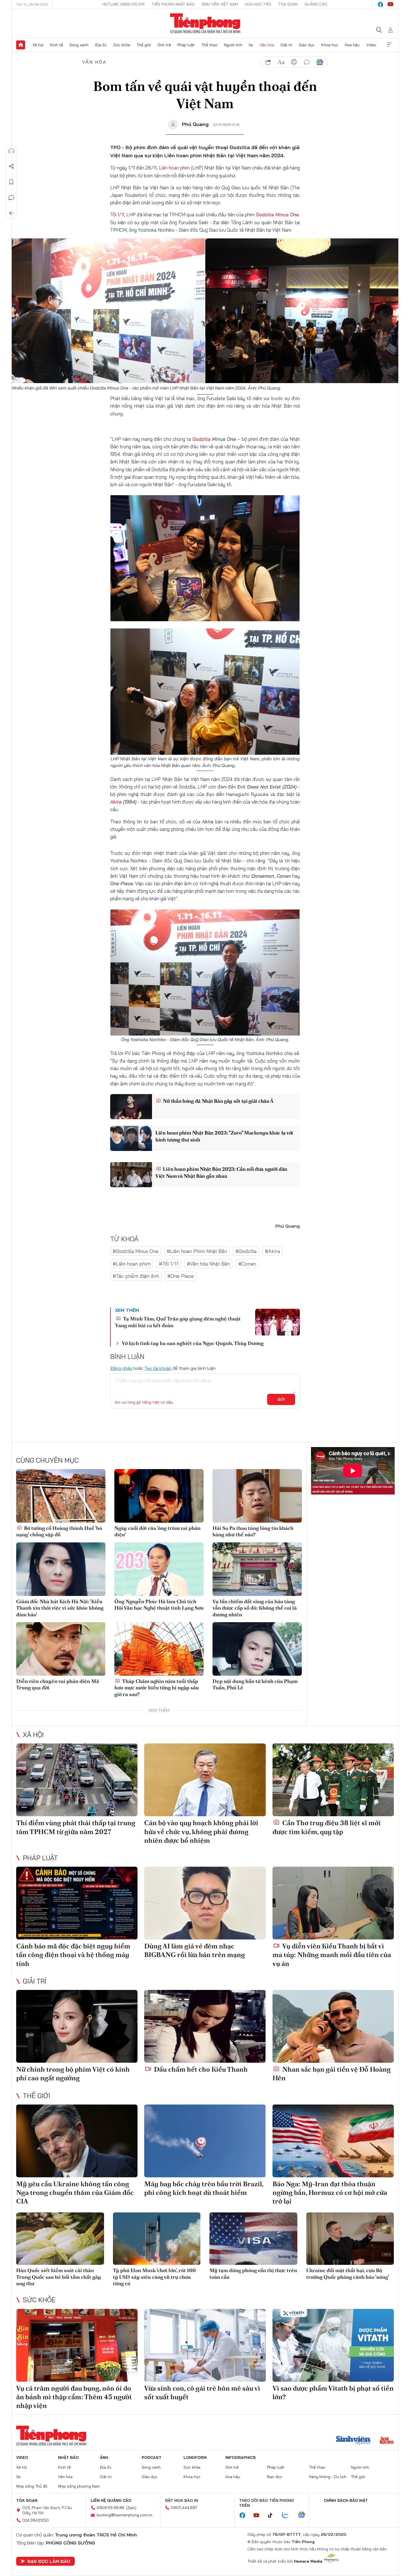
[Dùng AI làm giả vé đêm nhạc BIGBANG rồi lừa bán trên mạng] (205, 1903)
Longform (195, 2458)
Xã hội (38, 45)
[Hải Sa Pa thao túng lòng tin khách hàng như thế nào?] (257, 1496)
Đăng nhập (121, 1368)
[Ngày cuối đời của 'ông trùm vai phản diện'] (159, 1496)
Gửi (281, 1399)
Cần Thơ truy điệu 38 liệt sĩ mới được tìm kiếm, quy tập (327, 1827)
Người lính (233, 45)
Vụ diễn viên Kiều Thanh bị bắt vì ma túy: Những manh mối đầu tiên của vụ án (332, 1955)
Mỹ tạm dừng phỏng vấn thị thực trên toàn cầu (253, 2273)
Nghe (11, 151)
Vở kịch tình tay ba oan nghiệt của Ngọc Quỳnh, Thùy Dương (193, 1343)
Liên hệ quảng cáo (111, 2500)
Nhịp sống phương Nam (79, 2486)
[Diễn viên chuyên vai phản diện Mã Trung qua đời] (61, 1649)
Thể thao (209, 45)
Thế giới (144, 45)
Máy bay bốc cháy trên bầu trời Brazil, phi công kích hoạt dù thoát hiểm (204, 2188)
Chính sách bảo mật (346, 2500)
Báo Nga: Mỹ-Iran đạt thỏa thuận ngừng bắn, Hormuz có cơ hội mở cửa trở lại (330, 2192)
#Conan (247, 1264)
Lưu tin (11, 182)
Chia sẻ (11, 166)
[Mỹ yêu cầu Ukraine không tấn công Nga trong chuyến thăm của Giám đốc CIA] (77, 2141)
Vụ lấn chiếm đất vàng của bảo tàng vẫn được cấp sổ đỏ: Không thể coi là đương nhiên (255, 1608)
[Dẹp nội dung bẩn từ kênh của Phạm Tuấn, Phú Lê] (257, 1649)
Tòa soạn (288, 4)
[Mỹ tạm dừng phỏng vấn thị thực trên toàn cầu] (253, 2239)
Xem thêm (389, 45)
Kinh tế (57, 45)
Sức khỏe (122, 45)
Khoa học (330, 45)
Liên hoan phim (174, 168)
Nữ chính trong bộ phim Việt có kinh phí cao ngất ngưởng (73, 2074)
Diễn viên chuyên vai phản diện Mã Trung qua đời (58, 1684)
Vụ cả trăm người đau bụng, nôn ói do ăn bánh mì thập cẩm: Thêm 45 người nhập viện (74, 2397)
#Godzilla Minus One (136, 1251)
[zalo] (288, 2515)
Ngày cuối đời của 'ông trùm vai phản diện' (157, 1531)
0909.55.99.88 (111, 2508)
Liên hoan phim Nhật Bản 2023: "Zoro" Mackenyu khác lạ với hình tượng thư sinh (224, 1136)
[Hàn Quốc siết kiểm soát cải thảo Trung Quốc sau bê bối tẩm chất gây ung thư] (60, 2239)
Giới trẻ (164, 45)
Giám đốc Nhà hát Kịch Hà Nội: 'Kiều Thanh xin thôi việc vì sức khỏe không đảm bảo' (60, 1608)
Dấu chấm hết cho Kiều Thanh (200, 2069)
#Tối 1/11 (169, 1264)
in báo (294, 62)
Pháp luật (186, 45)
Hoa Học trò (258, 4)
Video (371, 45)
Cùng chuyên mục (47, 1460)
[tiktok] (273, 2515)
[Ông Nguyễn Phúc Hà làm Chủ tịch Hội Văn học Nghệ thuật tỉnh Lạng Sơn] (159, 1569)
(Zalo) (131, 2508)
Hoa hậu (352, 45)
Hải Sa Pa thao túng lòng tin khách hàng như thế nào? (253, 1531)
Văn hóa (267, 45)
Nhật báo (68, 2458)
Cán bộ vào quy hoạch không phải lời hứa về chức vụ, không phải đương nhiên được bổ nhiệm (201, 1831)
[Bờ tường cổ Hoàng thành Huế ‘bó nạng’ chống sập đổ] (61, 1496)
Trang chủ (21, 45)
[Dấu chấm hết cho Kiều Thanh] (205, 2026)
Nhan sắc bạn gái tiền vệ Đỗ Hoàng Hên (332, 2074)
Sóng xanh (79, 45)
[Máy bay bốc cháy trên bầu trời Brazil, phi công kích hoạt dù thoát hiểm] (205, 2141)
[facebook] (380, 4)
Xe (251, 45)
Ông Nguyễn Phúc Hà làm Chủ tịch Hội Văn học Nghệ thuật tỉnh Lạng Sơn (159, 1605)
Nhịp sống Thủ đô (32, 2486)
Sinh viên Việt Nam (220, 4)
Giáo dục (307, 45)
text (281, 62)
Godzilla (202, 439)
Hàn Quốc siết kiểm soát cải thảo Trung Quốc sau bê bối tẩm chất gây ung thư (59, 2277)
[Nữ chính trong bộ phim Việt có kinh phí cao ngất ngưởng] (77, 2026)
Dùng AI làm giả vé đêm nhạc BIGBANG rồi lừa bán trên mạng (195, 1950)
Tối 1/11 (117, 215)
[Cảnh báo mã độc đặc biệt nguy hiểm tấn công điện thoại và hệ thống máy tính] (77, 1903)
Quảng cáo (316, 4)
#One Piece (181, 1276)
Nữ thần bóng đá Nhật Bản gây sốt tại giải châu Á (218, 1101)
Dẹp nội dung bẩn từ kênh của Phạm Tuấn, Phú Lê (255, 1684)
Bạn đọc (275, 2477)
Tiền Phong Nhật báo (173, 4)
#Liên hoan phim (132, 1264)
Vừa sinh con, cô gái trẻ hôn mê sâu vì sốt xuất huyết (202, 2393)
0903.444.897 (184, 2508)
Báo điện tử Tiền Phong (205, 23)
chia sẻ (268, 62)
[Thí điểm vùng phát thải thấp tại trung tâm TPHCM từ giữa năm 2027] (77, 1780)
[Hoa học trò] (387, 2441)
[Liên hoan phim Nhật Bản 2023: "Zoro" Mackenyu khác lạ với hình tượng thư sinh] (131, 1138)
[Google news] (304, 2515)
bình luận (307, 62)
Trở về (11, 213)
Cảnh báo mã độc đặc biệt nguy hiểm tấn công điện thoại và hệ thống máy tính (73, 1955)
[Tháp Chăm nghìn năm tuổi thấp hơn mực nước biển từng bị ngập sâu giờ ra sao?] (159, 1649)
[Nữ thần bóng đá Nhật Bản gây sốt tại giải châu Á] (131, 1107)
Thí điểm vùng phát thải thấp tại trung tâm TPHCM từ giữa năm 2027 (76, 1827)
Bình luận (11, 198)
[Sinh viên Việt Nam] (353, 2441)
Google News (320, 62)
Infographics (241, 2458)
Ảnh (104, 2458)
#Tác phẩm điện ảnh (136, 1276)
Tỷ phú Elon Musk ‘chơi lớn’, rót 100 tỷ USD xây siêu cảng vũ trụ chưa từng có (154, 2277)
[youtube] (390, 4)
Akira (116, 802)
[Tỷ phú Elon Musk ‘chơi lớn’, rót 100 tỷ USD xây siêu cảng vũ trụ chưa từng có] (157, 2239)
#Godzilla (246, 1251)
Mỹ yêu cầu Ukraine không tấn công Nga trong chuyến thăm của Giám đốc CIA (75, 2192)
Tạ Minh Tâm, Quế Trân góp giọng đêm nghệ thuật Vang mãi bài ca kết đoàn (178, 1322)
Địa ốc (101, 45)
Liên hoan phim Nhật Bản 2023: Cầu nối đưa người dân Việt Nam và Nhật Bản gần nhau (221, 1172)
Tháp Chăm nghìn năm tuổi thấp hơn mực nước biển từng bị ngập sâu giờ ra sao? (157, 1688)
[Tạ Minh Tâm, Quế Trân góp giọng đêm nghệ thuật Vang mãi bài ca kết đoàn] (278, 1322)
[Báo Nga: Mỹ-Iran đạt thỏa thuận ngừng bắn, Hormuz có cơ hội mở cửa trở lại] (333, 2141)
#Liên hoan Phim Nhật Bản (197, 1251)
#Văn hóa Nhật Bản (208, 1264)
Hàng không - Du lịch (328, 2477)
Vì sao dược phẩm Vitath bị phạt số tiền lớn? (333, 2393)
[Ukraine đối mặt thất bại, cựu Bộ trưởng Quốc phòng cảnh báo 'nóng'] (350, 2239)
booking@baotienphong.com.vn (125, 2515)
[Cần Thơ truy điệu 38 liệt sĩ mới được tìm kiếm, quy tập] (333, 1780)
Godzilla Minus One (277, 215)
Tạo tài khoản (158, 1368)
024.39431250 (36, 2520)
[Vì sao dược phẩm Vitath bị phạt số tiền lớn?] (333, 2345)
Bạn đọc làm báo (49, 2561)
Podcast (152, 2458)
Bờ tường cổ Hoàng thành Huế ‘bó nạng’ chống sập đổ (59, 1531)
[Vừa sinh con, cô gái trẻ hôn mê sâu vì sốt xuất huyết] (205, 2345)
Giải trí (286, 45)
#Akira (272, 1251)
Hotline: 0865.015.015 (124, 4)
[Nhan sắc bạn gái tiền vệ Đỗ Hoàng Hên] (333, 2026)
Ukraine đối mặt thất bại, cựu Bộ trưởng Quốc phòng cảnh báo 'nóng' (348, 2273)
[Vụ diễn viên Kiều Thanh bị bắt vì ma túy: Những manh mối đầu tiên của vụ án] (333, 1903)
